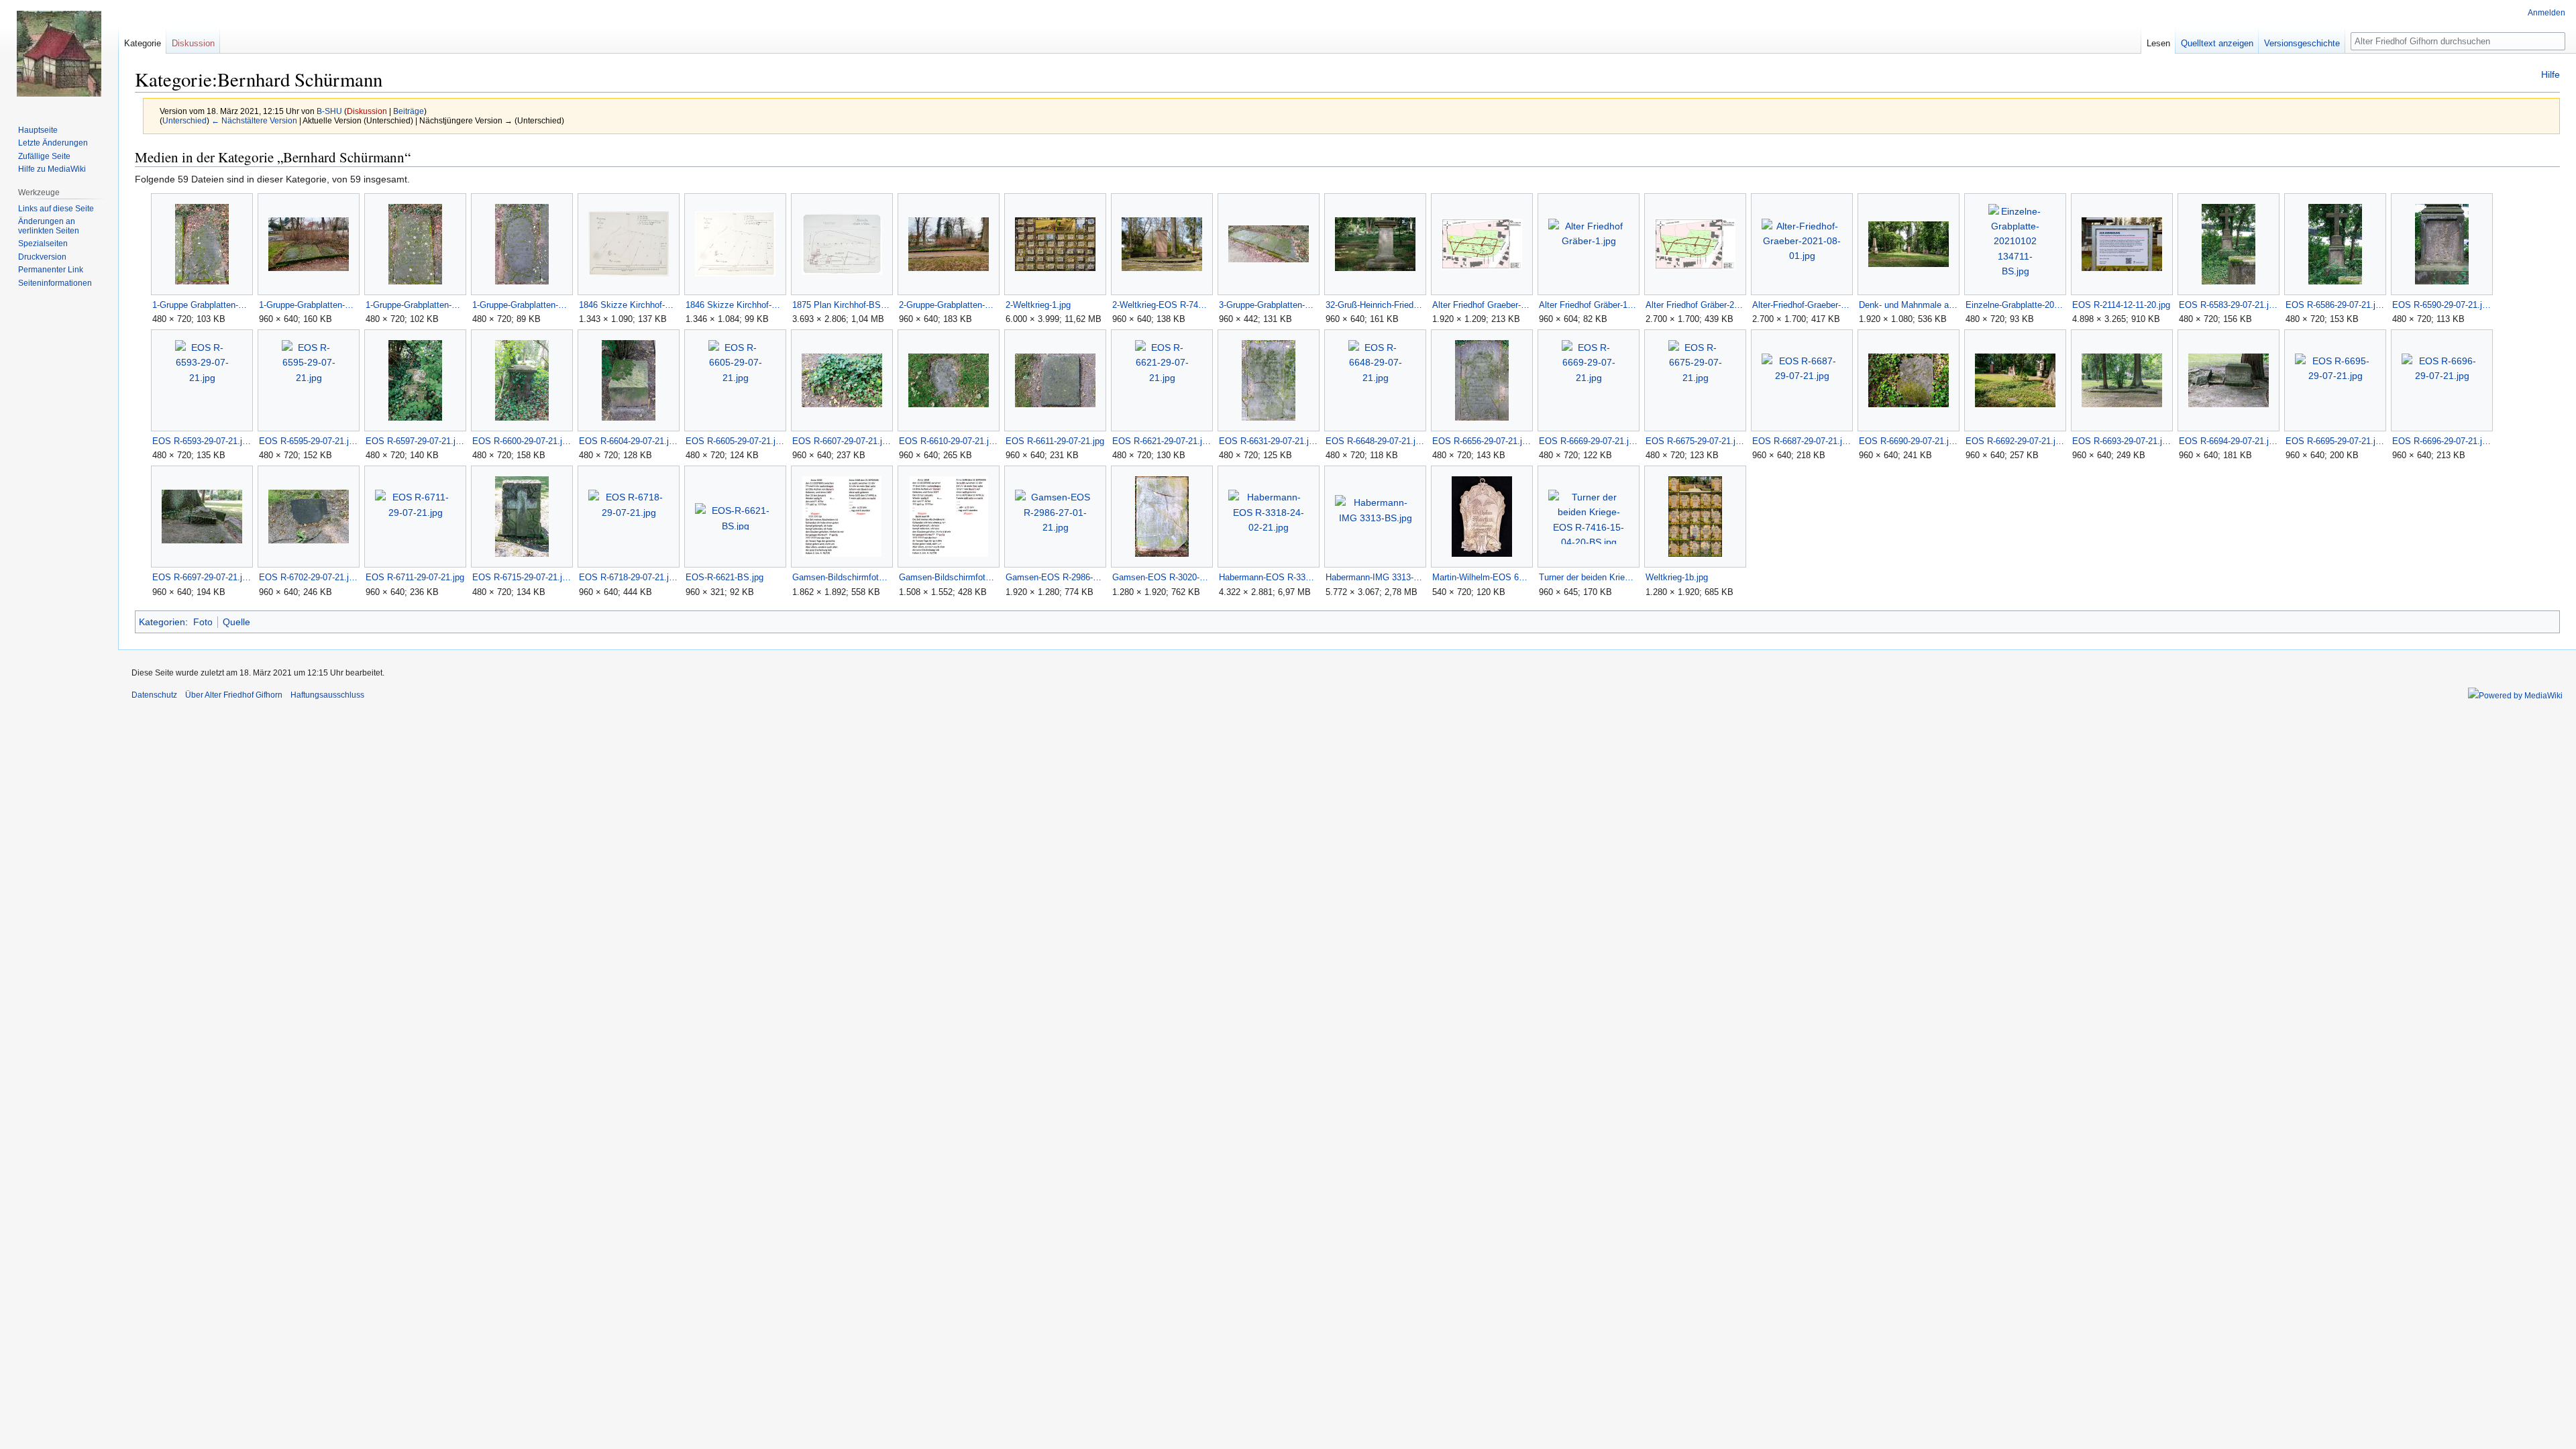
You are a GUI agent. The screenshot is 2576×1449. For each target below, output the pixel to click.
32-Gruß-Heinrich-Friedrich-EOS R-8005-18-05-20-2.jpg (1375, 305)
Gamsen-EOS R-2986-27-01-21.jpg (1055, 577)
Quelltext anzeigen (2217, 43)
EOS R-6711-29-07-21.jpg (415, 577)
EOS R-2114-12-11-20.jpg (2121, 305)
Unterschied (184, 120)
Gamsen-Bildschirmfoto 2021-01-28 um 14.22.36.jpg (948, 577)
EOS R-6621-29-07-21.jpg (1162, 441)
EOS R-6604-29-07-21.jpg (628, 441)
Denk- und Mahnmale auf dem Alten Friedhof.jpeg (1908, 305)
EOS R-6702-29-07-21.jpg (308, 577)
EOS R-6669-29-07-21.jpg (1588, 441)
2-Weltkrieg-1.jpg (1038, 305)
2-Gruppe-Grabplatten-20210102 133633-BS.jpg (948, 305)
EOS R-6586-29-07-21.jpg (2335, 305)
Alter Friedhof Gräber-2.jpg (1695, 305)
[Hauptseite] (59, 54)
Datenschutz (154, 695)
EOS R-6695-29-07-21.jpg (2335, 441)
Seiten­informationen (55, 283)
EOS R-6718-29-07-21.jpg (628, 577)
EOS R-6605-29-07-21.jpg (735, 441)
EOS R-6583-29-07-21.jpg (2228, 305)
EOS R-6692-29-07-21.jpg (2015, 441)
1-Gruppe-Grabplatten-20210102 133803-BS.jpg (308, 305)
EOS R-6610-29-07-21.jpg (948, 441)
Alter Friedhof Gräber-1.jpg (1588, 305)
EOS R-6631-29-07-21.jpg (1268, 441)
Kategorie (143, 43)
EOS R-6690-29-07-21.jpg (1908, 441)
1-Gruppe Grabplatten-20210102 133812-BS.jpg (202, 305)
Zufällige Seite (44, 156)
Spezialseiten (43, 244)
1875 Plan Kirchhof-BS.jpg (842, 305)
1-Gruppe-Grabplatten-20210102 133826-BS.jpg (522, 305)
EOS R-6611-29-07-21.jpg (1055, 441)
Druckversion (42, 257)
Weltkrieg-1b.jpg (1677, 577)
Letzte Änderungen (53, 143)
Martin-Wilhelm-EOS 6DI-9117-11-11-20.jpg (1482, 577)
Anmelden (2546, 13)
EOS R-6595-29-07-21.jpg (308, 441)
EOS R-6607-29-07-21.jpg (842, 441)
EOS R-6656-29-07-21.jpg (1482, 441)
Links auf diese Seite (56, 209)
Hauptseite (38, 130)
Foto (203, 622)
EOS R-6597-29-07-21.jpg (415, 441)
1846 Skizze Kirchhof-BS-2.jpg (628, 305)
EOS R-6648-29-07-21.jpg (1375, 441)
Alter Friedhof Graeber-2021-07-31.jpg (1482, 305)
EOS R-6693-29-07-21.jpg (2122, 441)
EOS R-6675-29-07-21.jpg (1695, 441)
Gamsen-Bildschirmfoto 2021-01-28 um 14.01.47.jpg (842, 577)
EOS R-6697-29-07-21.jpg (202, 577)
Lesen (2158, 43)
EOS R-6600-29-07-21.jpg (522, 441)
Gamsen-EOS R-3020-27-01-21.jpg (1162, 577)
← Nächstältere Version (254, 120)
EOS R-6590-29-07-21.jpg (2441, 305)
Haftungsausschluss (327, 695)
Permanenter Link (51, 270)
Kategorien (162, 622)
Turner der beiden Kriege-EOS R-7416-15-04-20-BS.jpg (1588, 577)
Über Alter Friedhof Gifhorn (234, 695)
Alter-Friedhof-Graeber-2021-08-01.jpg (1802, 305)
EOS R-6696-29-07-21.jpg (2441, 441)
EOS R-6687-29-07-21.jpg (1802, 441)
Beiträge (409, 111)
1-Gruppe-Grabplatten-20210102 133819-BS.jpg (415, 305)
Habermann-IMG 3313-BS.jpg (1375, 577)
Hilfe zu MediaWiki (52, 169)
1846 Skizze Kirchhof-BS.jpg (735, 305)
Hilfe (2551, 74)
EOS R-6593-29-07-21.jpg (202, 441)
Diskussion (367, 111)
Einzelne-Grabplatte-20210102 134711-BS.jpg (2015, 305)
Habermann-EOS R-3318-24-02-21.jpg (1268, 577)
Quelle (236, 622)
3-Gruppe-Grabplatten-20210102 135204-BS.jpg (1268, 305)
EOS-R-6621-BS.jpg (724, 577)
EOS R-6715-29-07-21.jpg (522, 577)
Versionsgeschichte (2302, 43)
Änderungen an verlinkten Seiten (49, 226)
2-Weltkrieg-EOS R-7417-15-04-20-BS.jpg (1162, 305)
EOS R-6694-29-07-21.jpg (2228, 441)
